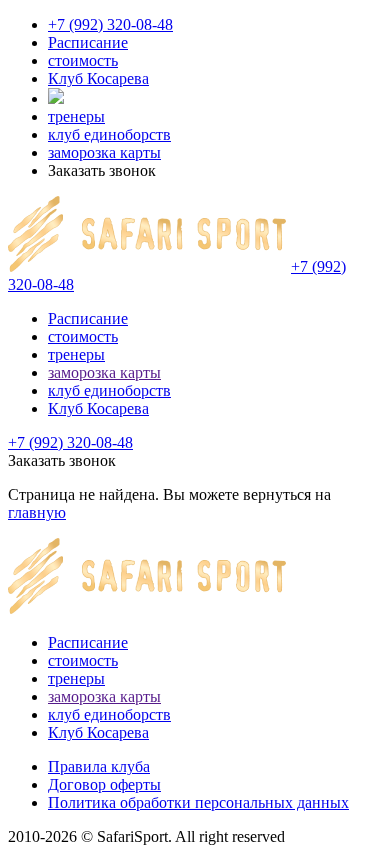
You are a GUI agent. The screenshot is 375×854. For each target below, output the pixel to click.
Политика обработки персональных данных (198, 802)
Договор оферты (104, 784)
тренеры (76, 116)
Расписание (88, 42)
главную (37, 512)
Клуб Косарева (98, 78)
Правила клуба (99, 766)
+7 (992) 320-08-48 (110, 24)
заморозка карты (104, 152)
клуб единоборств (109, 134)
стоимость (83, 60)
